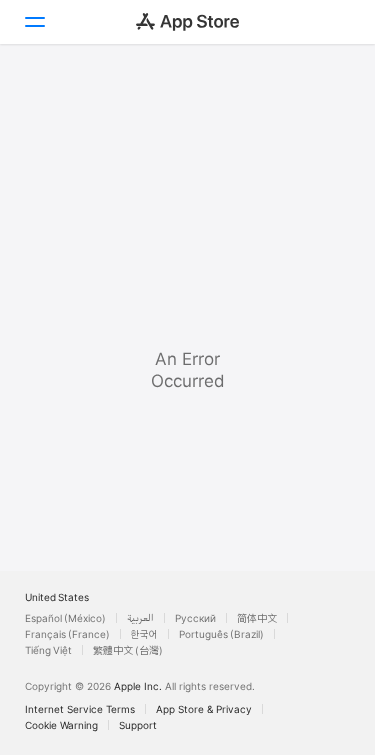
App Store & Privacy (204, 709)
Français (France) (67, 634)
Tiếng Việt (48, 650)
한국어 (144, 634)
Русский (195, 618)
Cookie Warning (61, 725)
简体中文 (257, 618)
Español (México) (65, 618)
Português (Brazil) (221, 634)
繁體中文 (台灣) (128, 650)
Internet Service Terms (80, 709)
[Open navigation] (34, 22)
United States (57, 597)
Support (138, 725)
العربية (140, 618)
